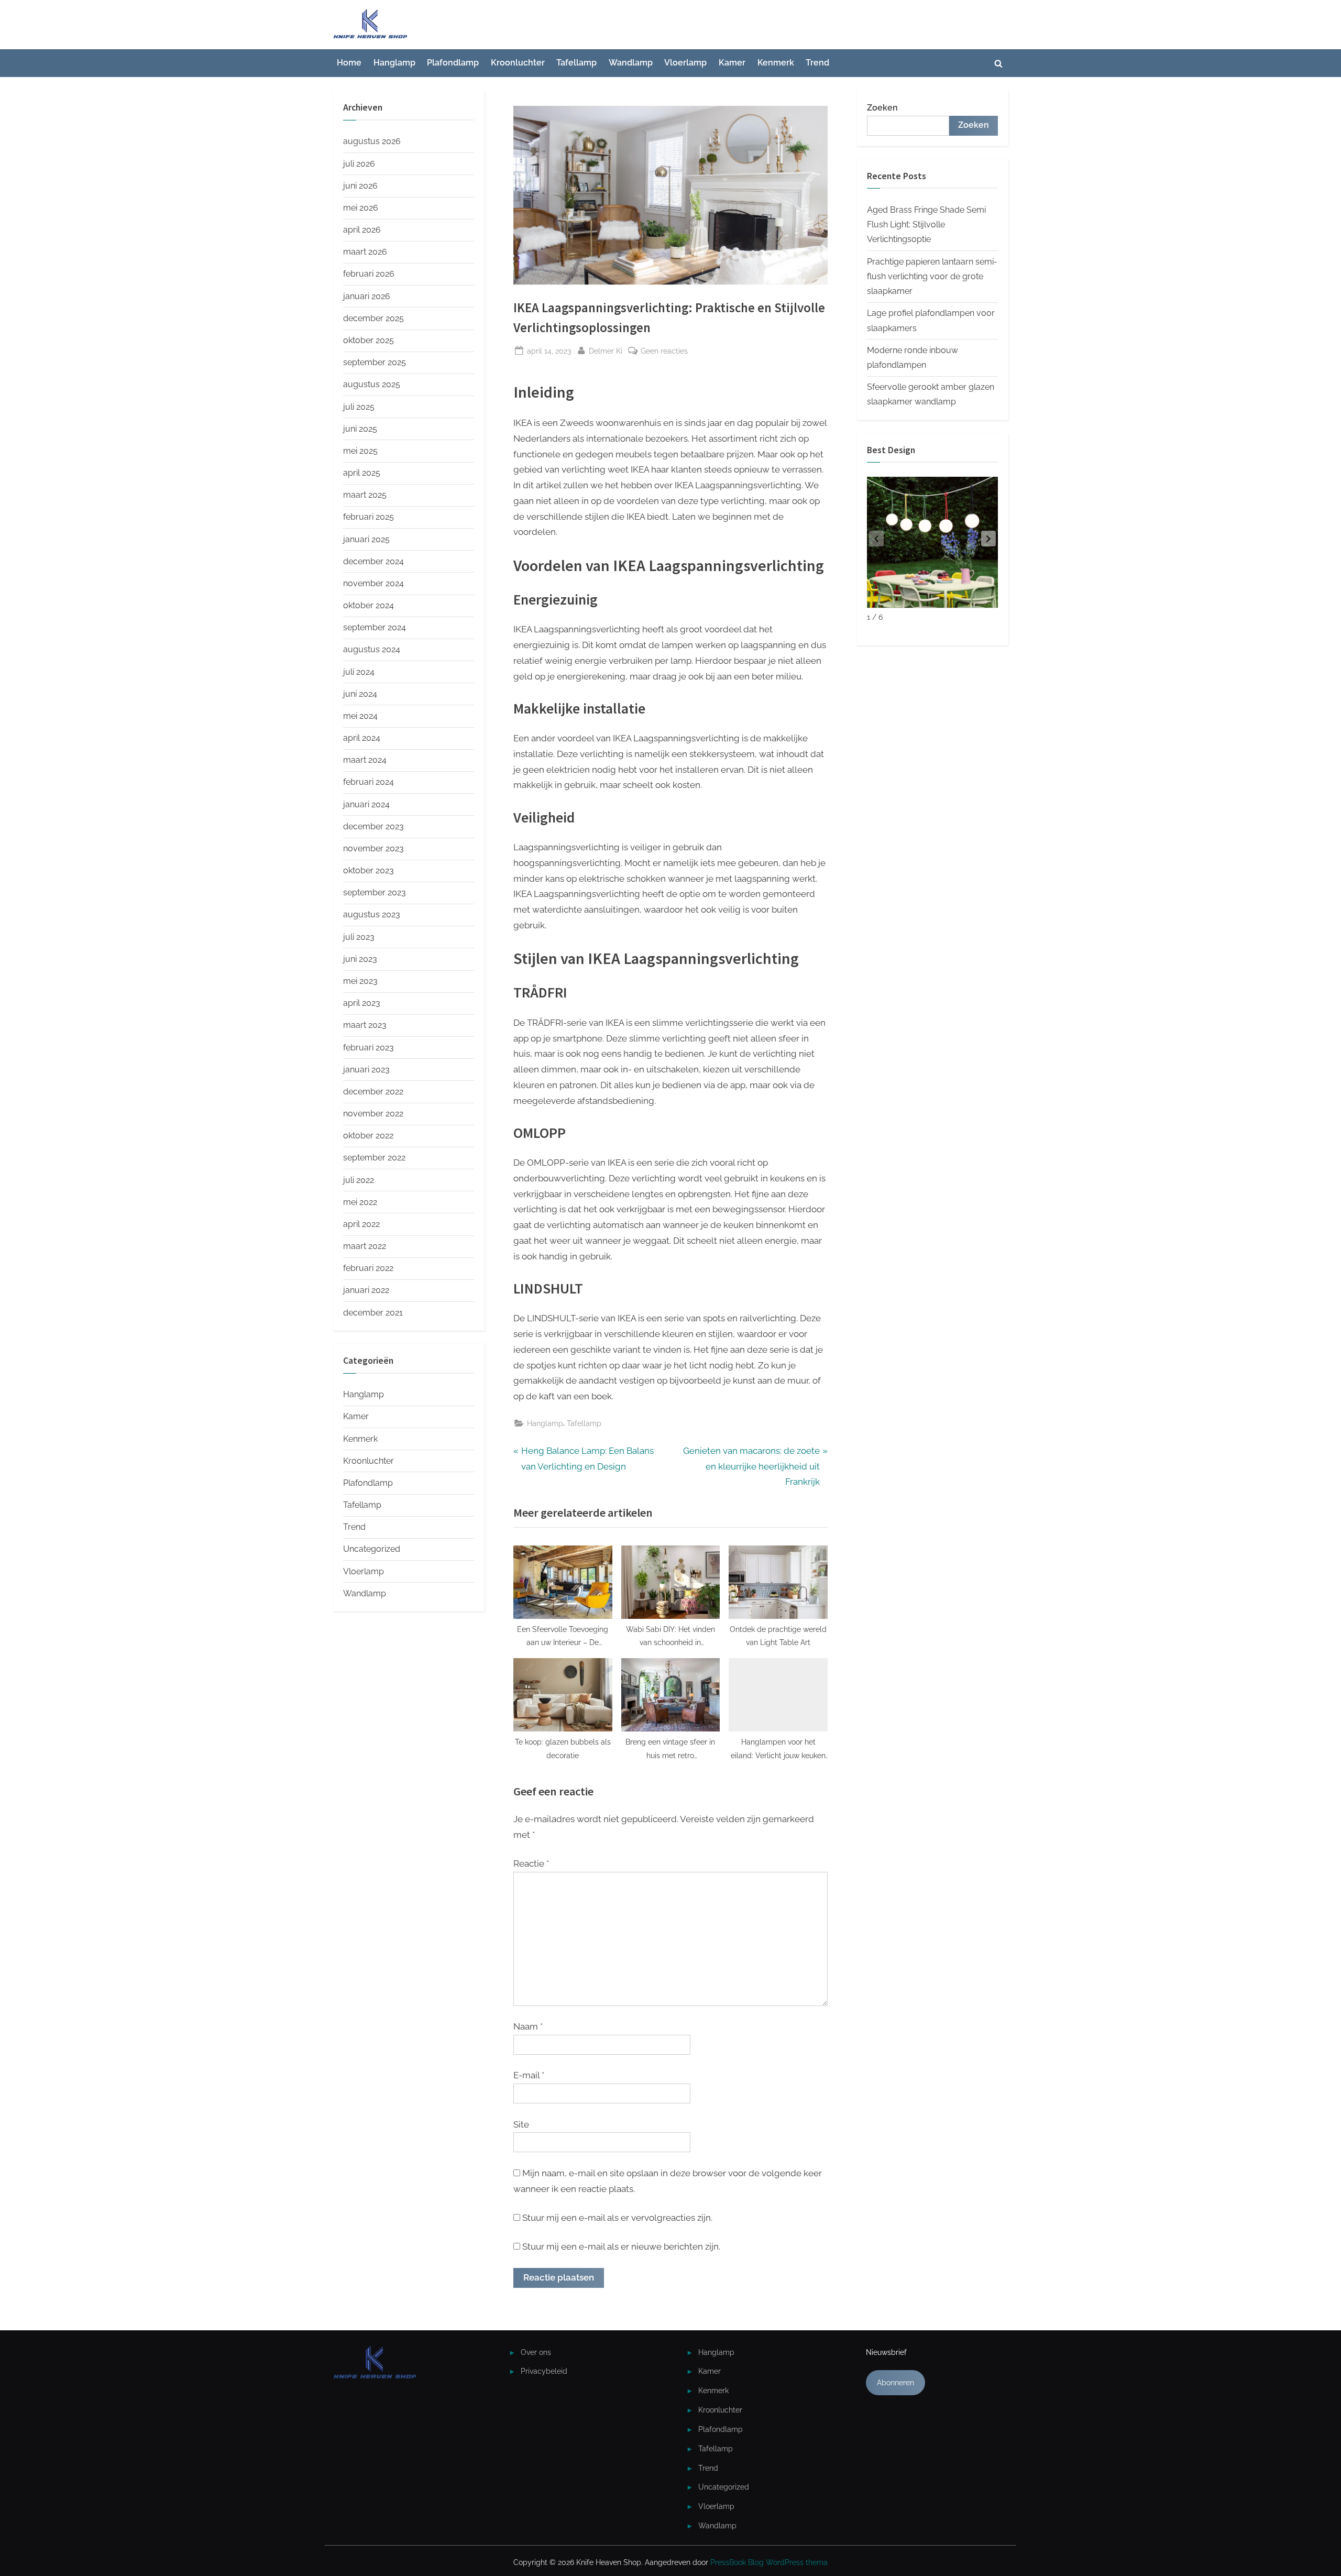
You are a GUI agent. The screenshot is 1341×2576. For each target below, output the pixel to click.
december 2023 (373, 826)
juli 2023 (359, 937)
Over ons (536, 2352)
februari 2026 (369, 274)
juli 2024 (359, 672)
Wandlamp (631, 63)
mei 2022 (360, 1202)
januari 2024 (366, 804)
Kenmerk (776, 63)
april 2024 (362, 738)
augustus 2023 (372, 914)
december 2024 (373, 561)
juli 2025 (359, 407)
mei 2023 (360, 981)
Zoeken (882, 108)
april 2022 (361, 1224)
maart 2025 (365, 495)
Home (349, 63)
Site (521, 2124)
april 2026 (362, 230)
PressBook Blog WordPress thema (769, 2562)
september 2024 (375, 627)
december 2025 (373, 318)
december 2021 (373, 1313)
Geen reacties (664, 352)
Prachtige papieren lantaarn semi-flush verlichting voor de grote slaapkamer (932, 277)
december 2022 (373, 1092)
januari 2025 (366, 539)
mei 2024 (360, 716)
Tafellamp (576, 63)
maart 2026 (365, 252)
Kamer (732, 63)
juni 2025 (360, 429)
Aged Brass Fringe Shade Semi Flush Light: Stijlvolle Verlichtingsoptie (926, 225)
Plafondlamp (453, 63)
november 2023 (373, 848)
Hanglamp (394, 63)
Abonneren (895, 2382)
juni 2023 (360, 959)
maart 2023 (365, 1025)
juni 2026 (360, 186)
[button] (988, 539)
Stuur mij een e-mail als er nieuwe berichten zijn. (621, 2246)
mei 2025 (360, 451)
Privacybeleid (544, 2371)
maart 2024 (365, 760)
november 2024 (373, 583)
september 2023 (375, 892)
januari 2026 (367, 296)
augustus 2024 (372, 649)
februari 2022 (368, 1268)
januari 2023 (366, 1070)
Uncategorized (372, 1549)
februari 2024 (369, 782)
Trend (817, 63)
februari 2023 (369, 1048)
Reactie (531, 1864)
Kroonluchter (518, 63)
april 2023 (362, 1003)
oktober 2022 (368, 1136)
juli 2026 (359, 164)
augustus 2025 (372, 384)
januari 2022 (366, 1290)
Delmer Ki (606, 350)
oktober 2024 (369, 605)
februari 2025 (369, 517)
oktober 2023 (369, 870)
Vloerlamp (685, 63)
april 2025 (362, 473)
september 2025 (375, 362)
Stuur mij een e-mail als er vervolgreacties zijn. (617, 2218)
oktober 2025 (369, 340)
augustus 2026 (372, 141)
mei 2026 (361, 208)
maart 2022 (365, 1246)
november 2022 (373, 1114)
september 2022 (374, 1158)
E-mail (529, 2075)
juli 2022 (359, 1180)
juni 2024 (360, 694)
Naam (528, 2026)
